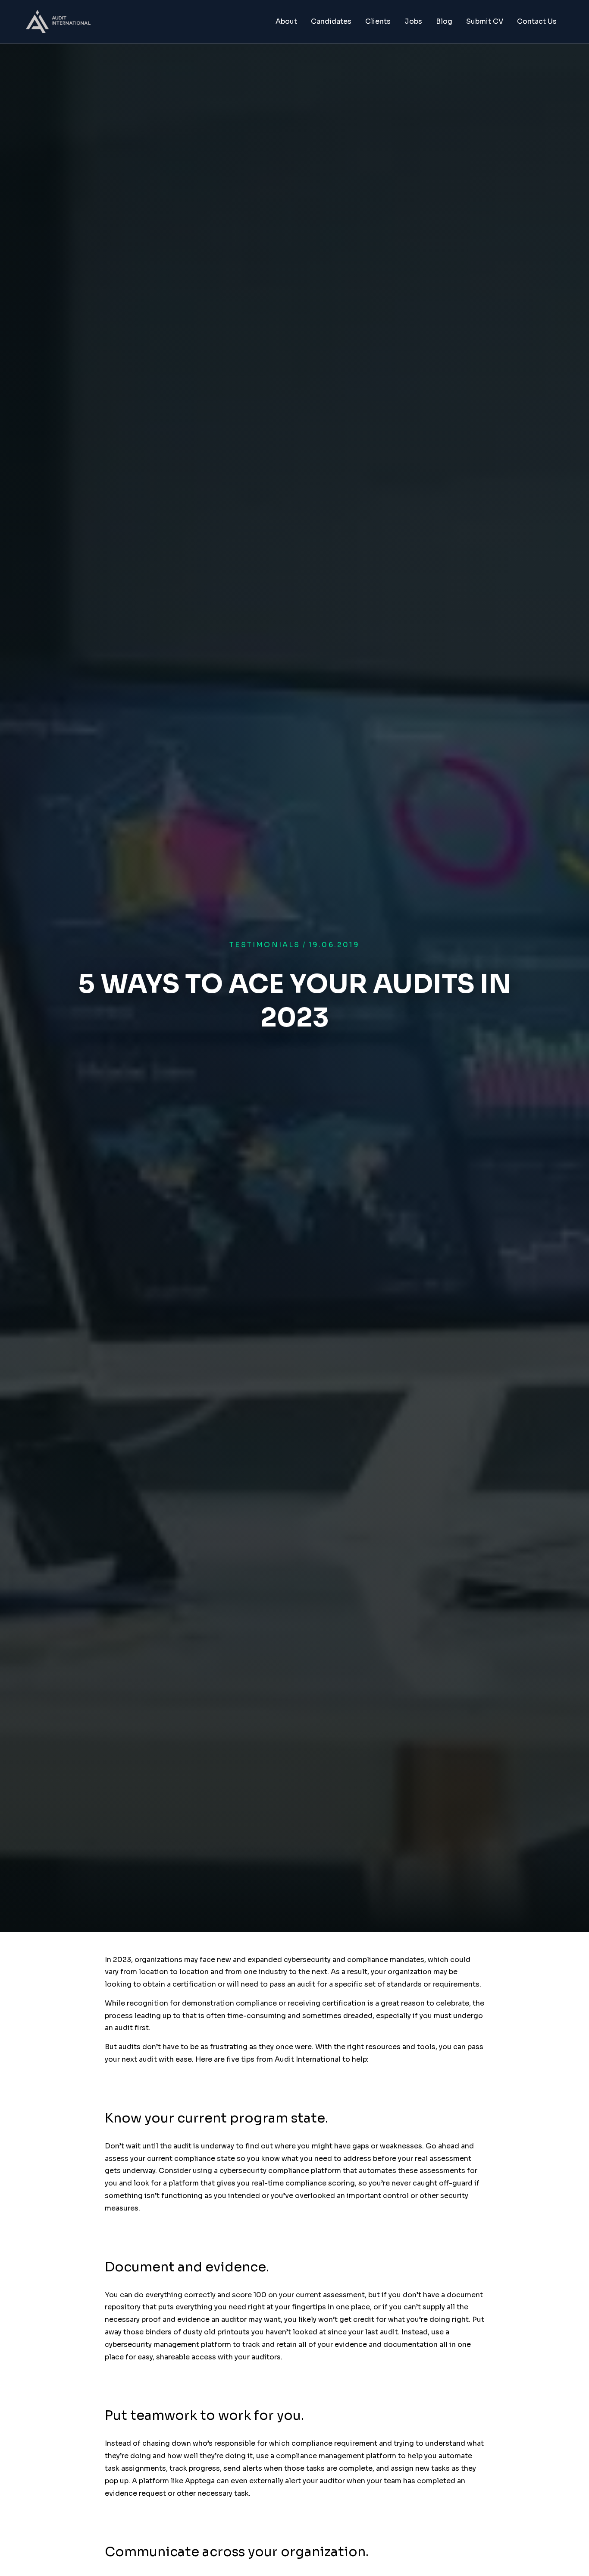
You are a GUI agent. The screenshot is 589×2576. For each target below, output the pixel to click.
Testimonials (265, 945)
